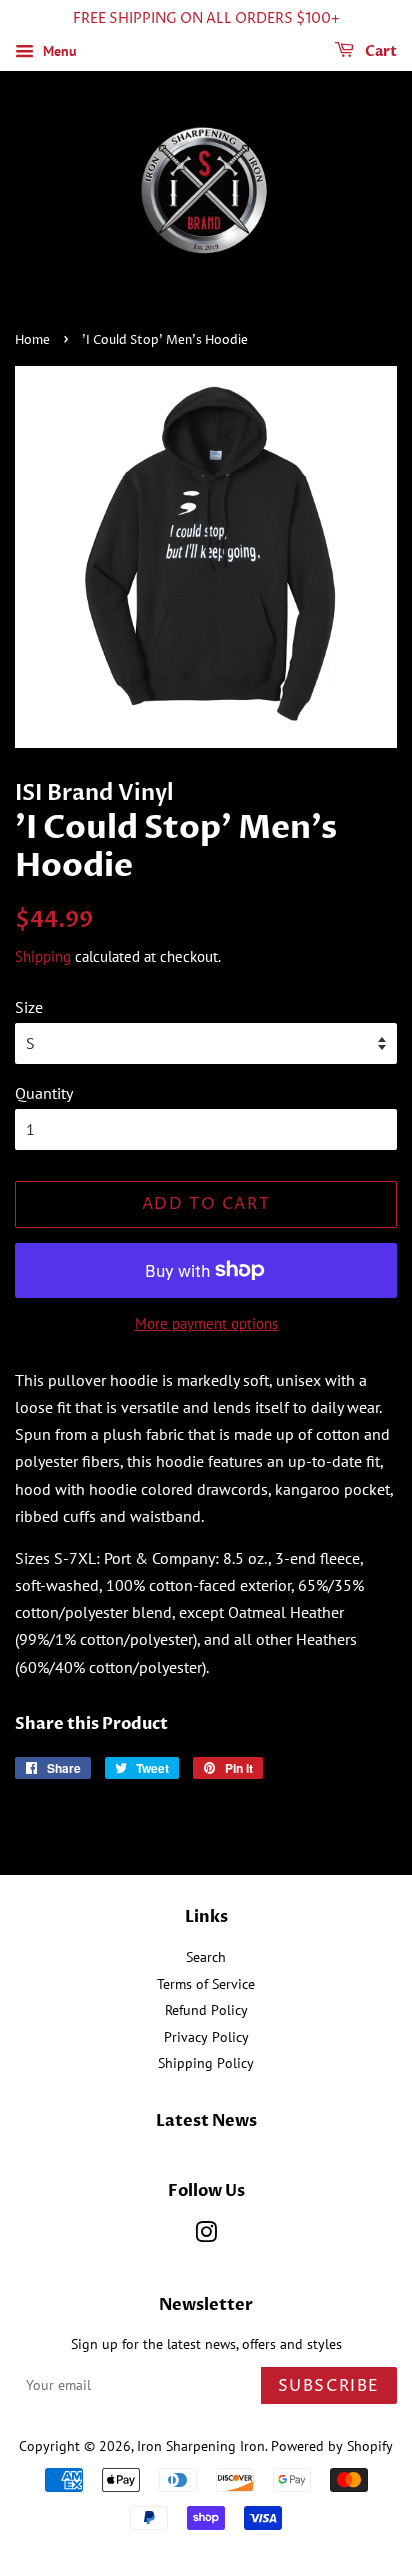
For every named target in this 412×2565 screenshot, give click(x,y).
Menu (58, 51)
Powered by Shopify (332, 2446)
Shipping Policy (206, 2063)
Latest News (206, 2121)
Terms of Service (206, 1984)
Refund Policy (206, 2010)
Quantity (44, 1093)
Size (29, 1007)
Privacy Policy (206, 2037)
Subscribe (329, 2386)
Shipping (43, 956)
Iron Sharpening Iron (201, 2446)
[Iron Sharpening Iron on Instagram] (206, 2236)
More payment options (206, 1323)
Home (32, 340)
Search (206, 1957)
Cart (379, 51)
